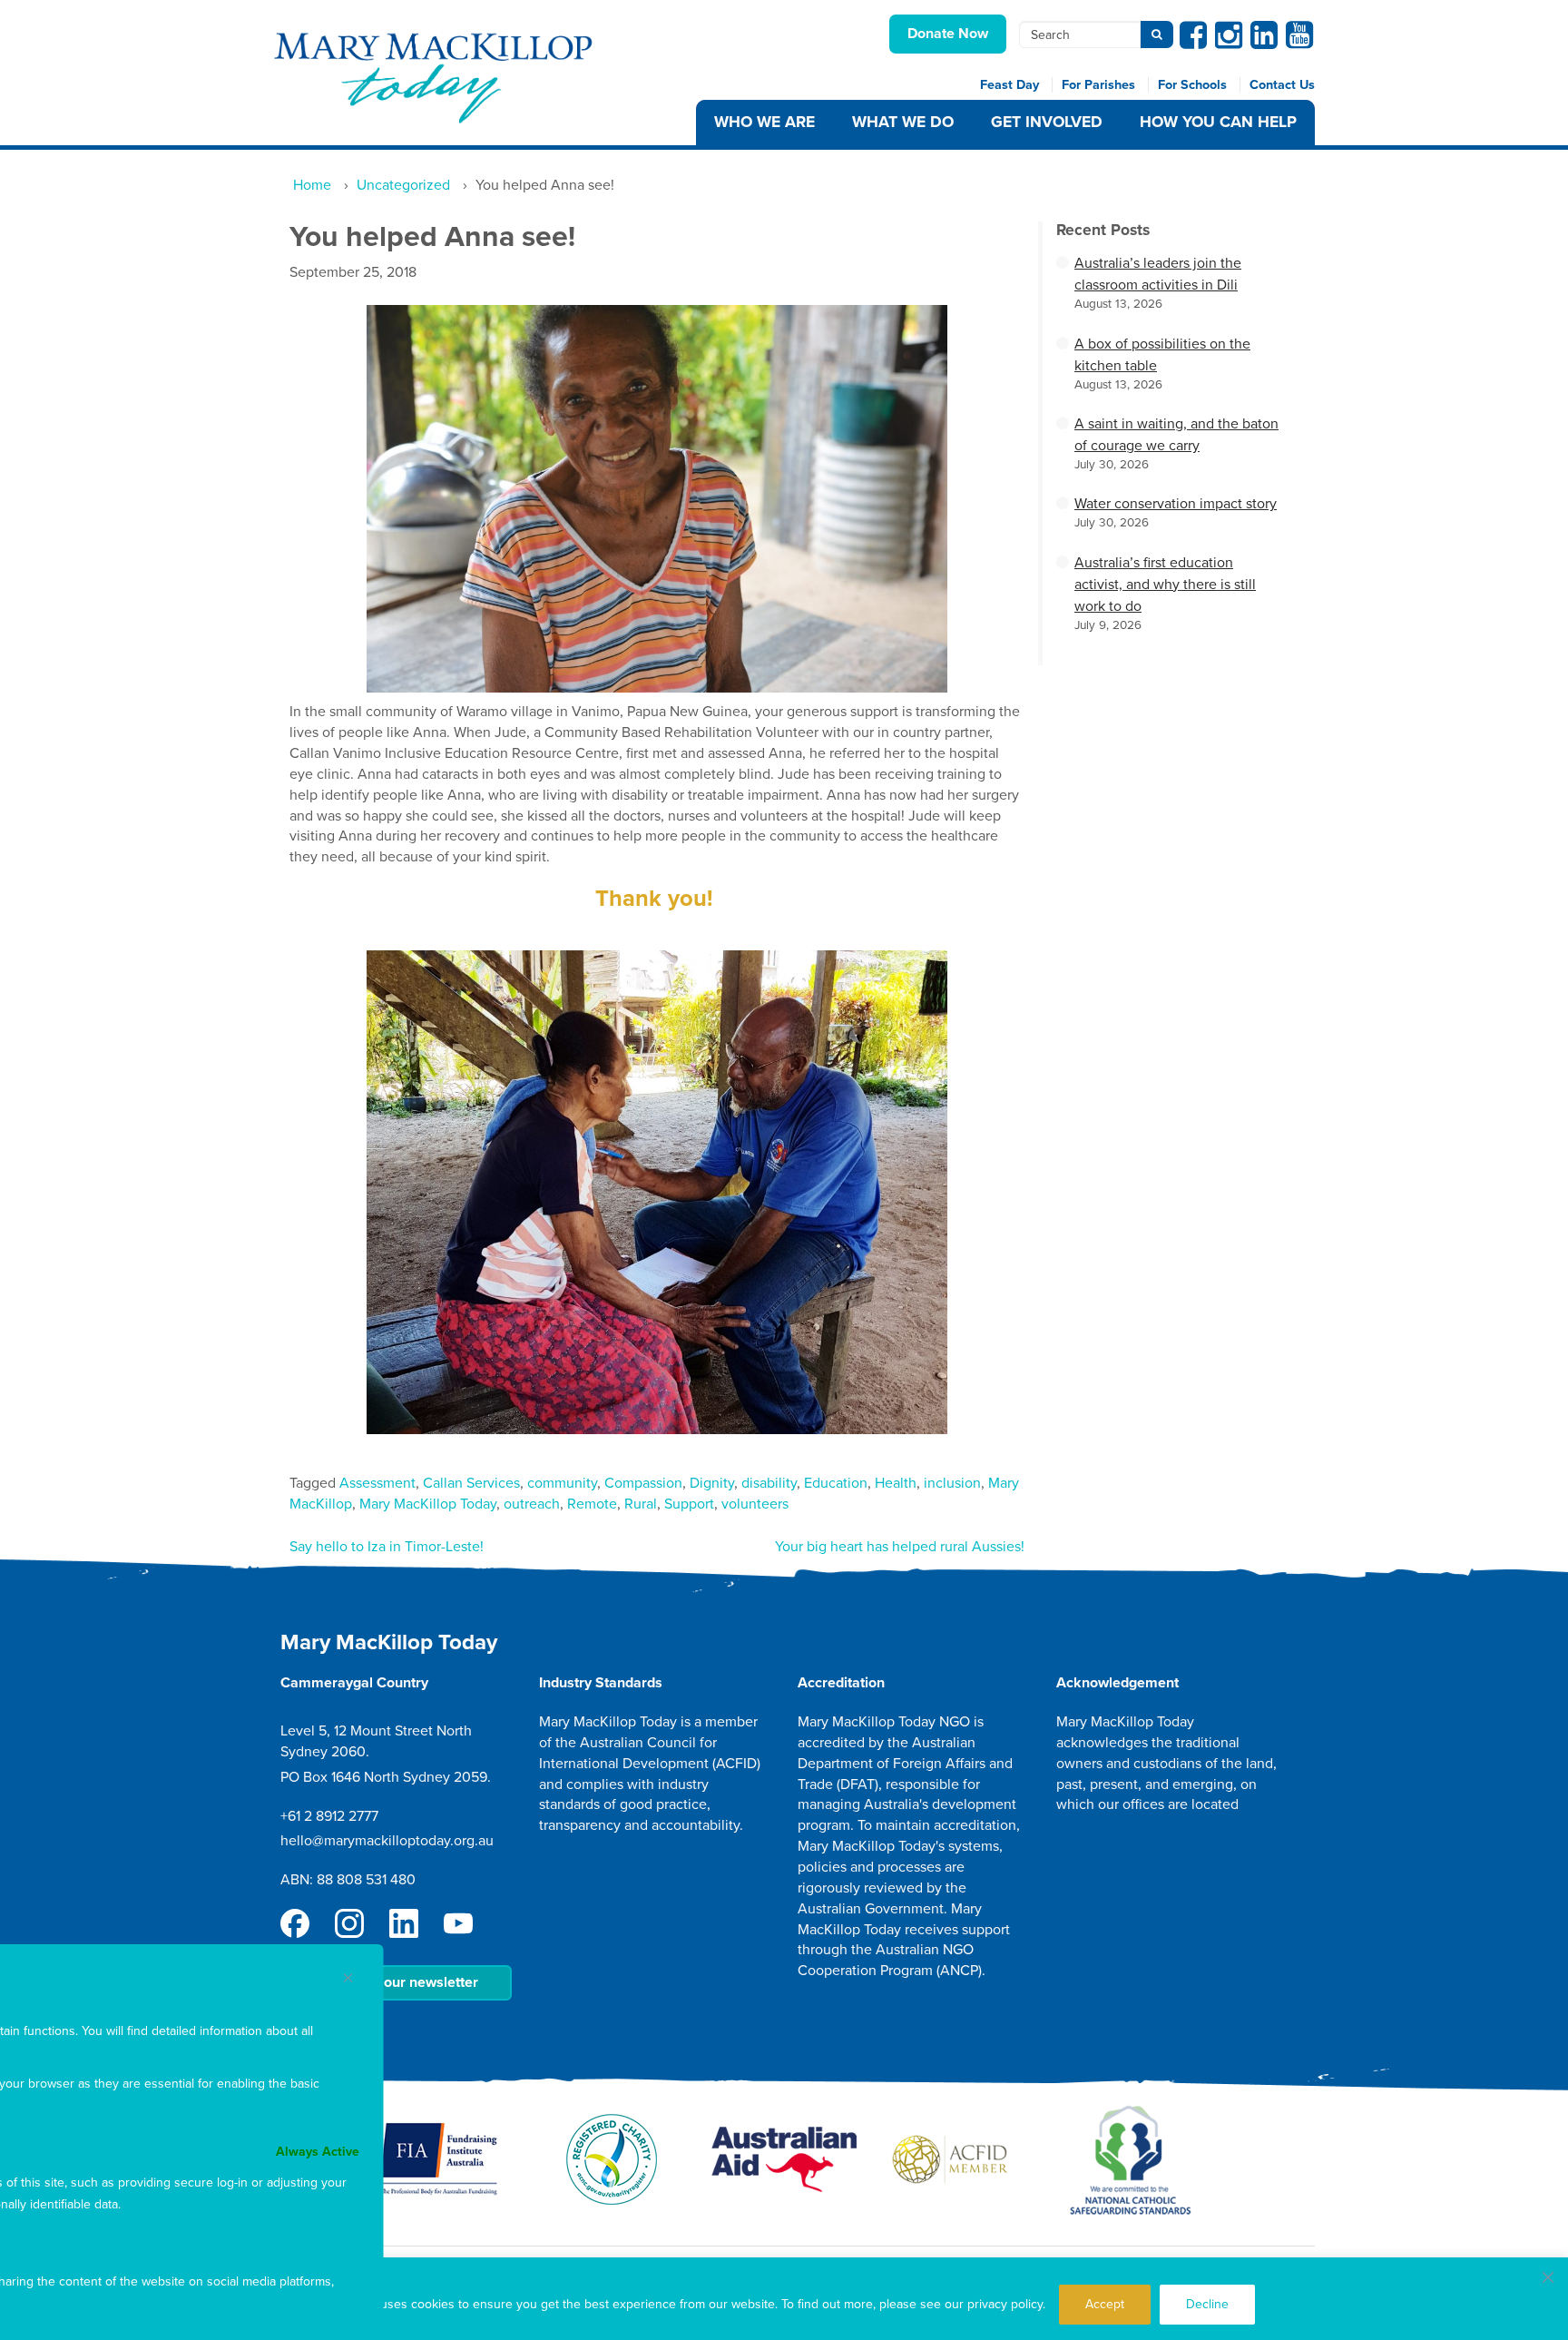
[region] (784, 2299)
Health (896, 1483)
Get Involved (1047, 122)
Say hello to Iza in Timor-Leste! (387, 1547)
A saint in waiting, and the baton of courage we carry (1176, 435)
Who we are (764, 122)
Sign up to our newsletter (397, 1982)
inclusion (952, 1483)
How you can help (1218, 122)
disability (769, 1483)
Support (689, 1504)
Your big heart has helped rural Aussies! (900, 1547)
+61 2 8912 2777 (329, 1816)
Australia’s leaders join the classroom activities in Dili (1158, 274)
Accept (1105, 2304)
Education (836, 1483)
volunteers (755, 1504)
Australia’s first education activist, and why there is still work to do (1165, 585)
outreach (532, 1504)
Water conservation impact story (1176, 504)
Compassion (643, 1483)
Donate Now (948, 34)
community (562, 1483)
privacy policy (1005, 2304)
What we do (903, 122)
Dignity (712, 1483)
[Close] (1548, 2277)
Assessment (377, 1483)
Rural (641, 1504)
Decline (1207, 2304)
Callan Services (471, 1483)
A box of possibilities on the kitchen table (1162, 355)
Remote (592, 1504)
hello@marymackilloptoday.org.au (387, 1841)
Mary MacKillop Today (428, 1504)
